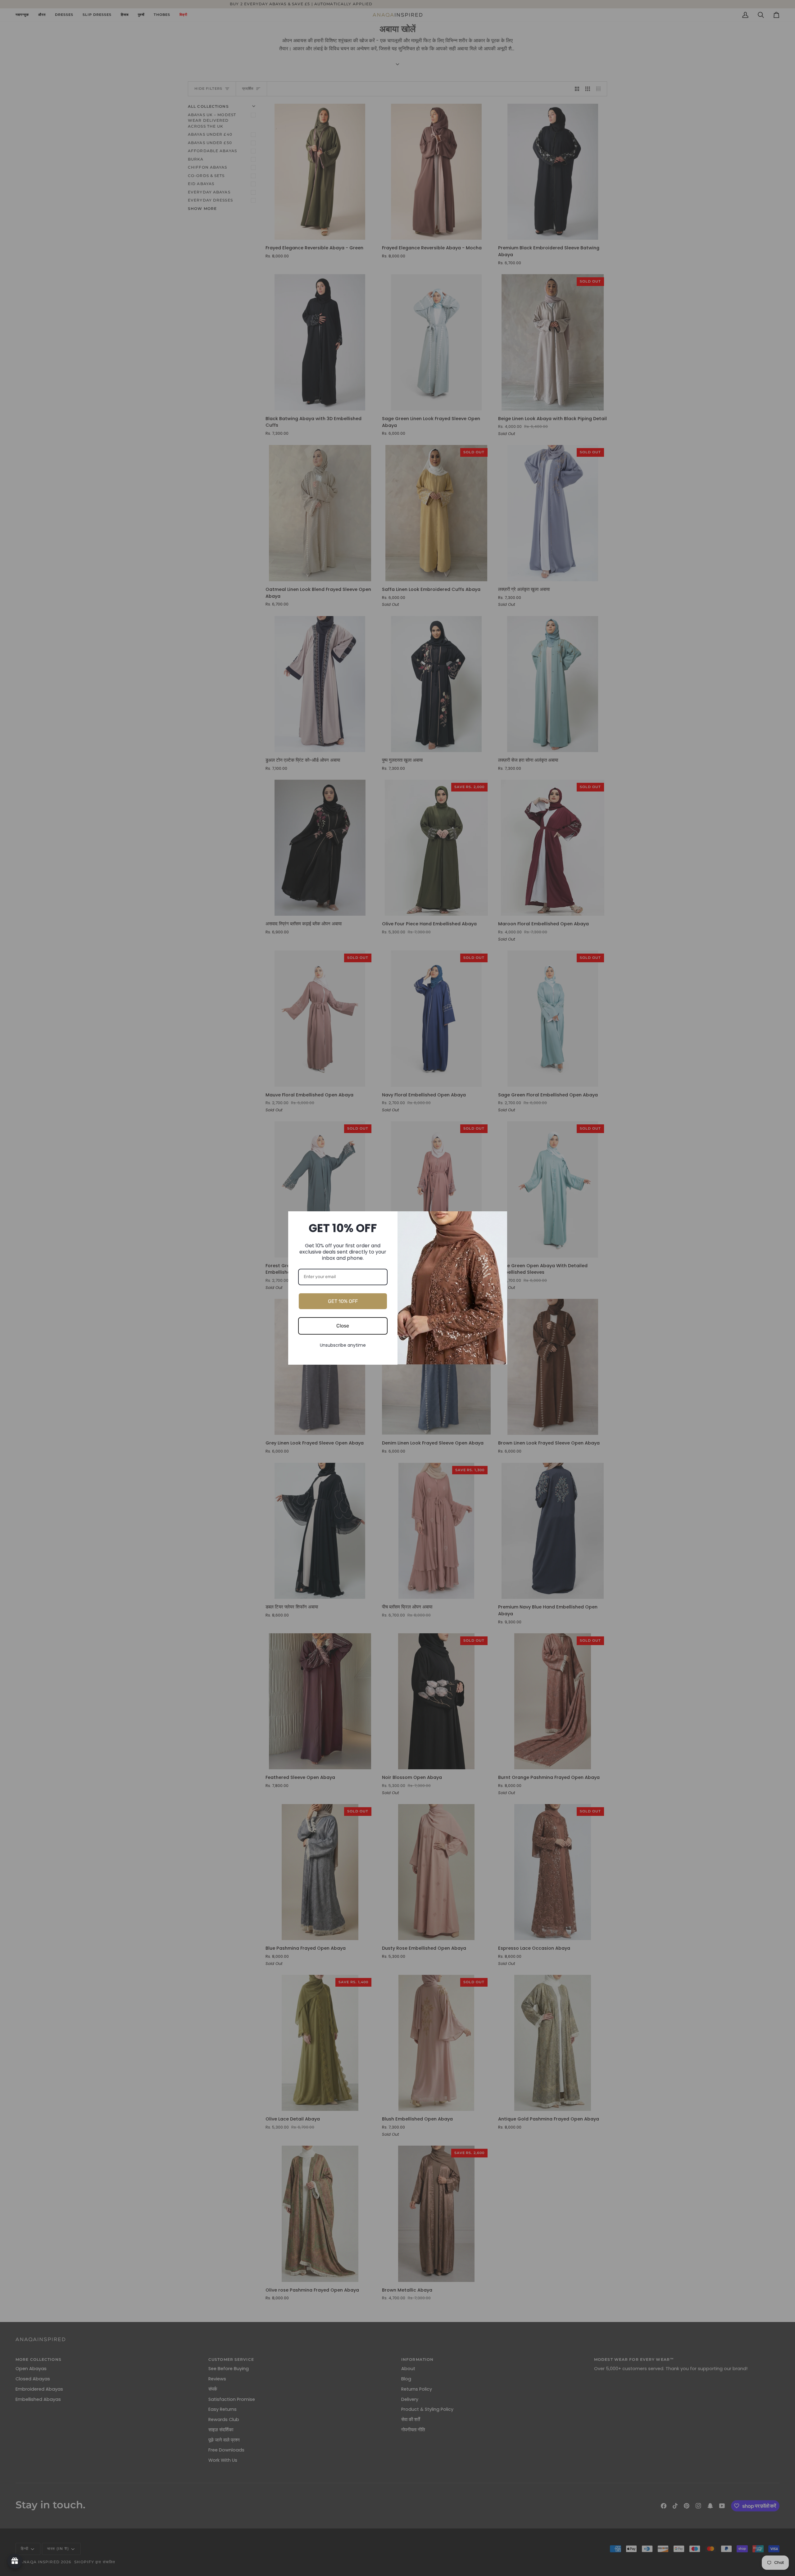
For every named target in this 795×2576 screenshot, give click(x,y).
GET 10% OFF (343, 1301)
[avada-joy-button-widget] (15, 2561)
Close (343, 1326)
